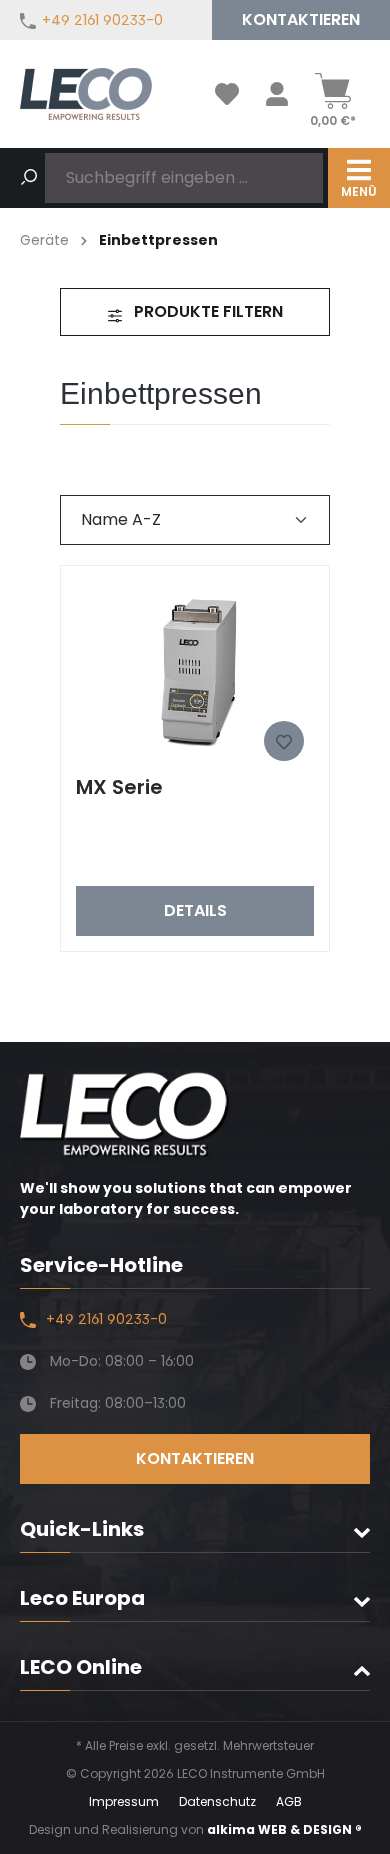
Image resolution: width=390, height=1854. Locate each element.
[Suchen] (29, 178)
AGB (289, 1801)
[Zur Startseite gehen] (86, 94)
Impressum (124, 1801)
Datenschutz (217, 1801)
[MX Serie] (195, 671)
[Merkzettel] (227, 94)
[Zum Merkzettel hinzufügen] (284, 741)
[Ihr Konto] (277, 94)
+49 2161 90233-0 (102, 20)
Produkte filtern (206, 311)
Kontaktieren (301, 19)
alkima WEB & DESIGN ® (284, 1829)
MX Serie (119, 787)
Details (195, 910)
